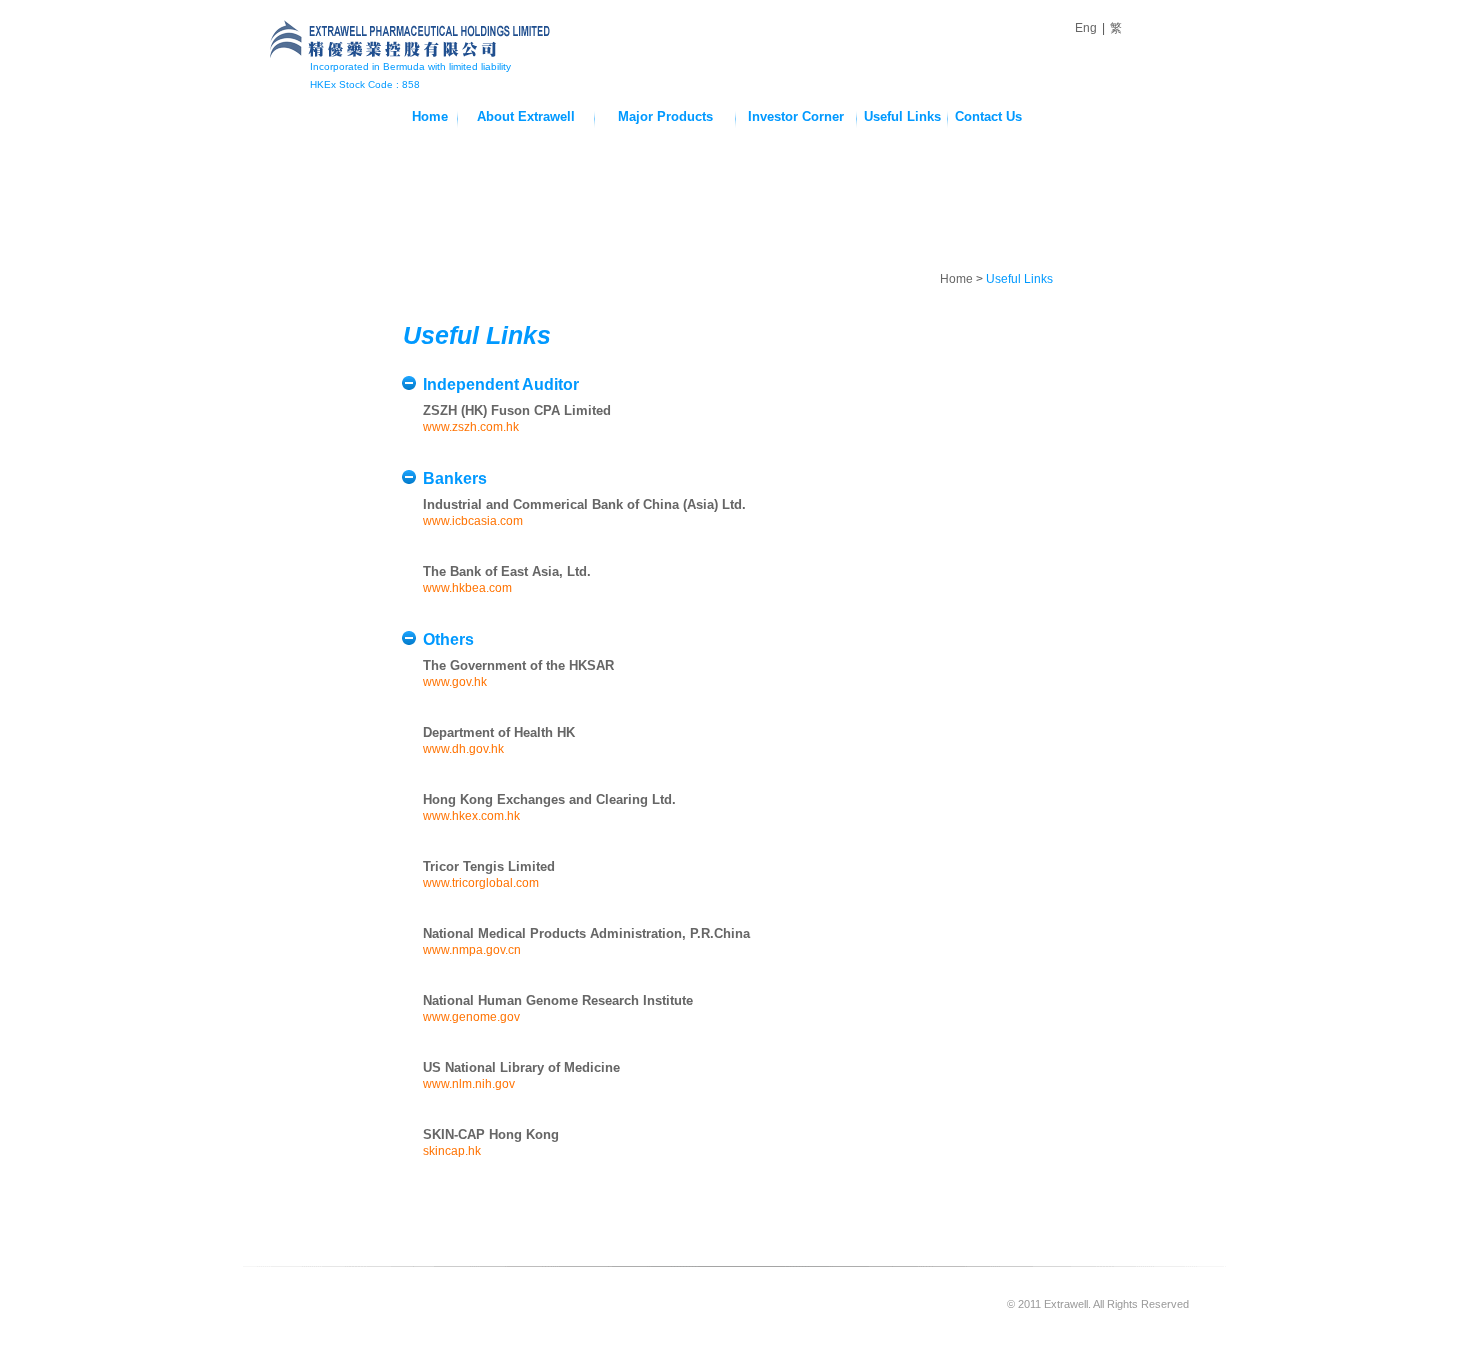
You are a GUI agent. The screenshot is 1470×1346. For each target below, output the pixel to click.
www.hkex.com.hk (471, 816)
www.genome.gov (471, 1017)
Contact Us (988, 116)
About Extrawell (526, 116)
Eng (1086, 28)
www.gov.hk (455, 682)
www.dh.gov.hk (463, 749)
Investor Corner (796, 116)
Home (430, 116)
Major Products (665, 116)
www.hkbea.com (467, 588)
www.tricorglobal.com (481, 883)
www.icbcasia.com (473, 521)
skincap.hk (452, 1151)
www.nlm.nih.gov (469, 1084)
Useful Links (902, 116)
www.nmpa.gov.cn (472, 950)
